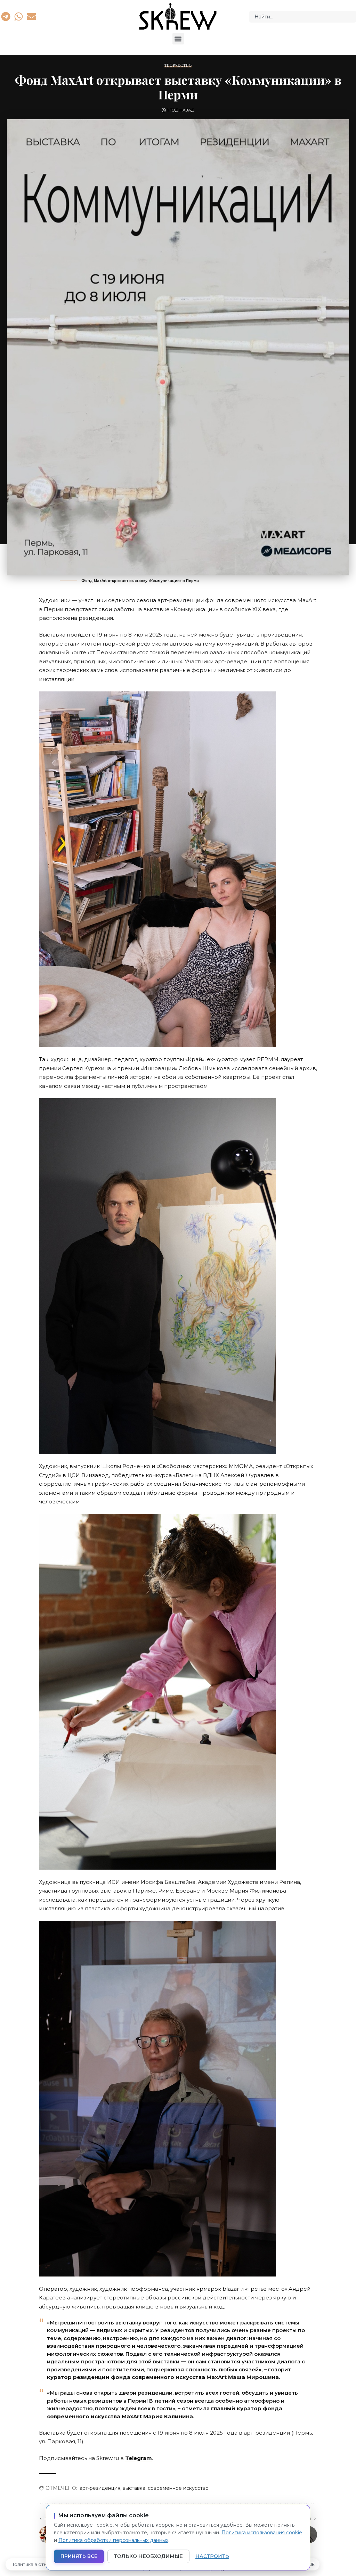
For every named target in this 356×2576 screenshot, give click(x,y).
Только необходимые (148, 2556)
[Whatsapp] (18, 16)
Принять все (79, 2556)
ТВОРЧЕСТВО (178, 65)
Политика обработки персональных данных (113, 2540)
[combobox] (303, 17)
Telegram (139, 2458)
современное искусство (178, 2488)
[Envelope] (32, 16)
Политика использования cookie (262, 2533)
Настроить (212, 2556)
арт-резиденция (100, 2488)
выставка (134, 2488)
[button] (178, 39)
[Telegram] (6, 16)
